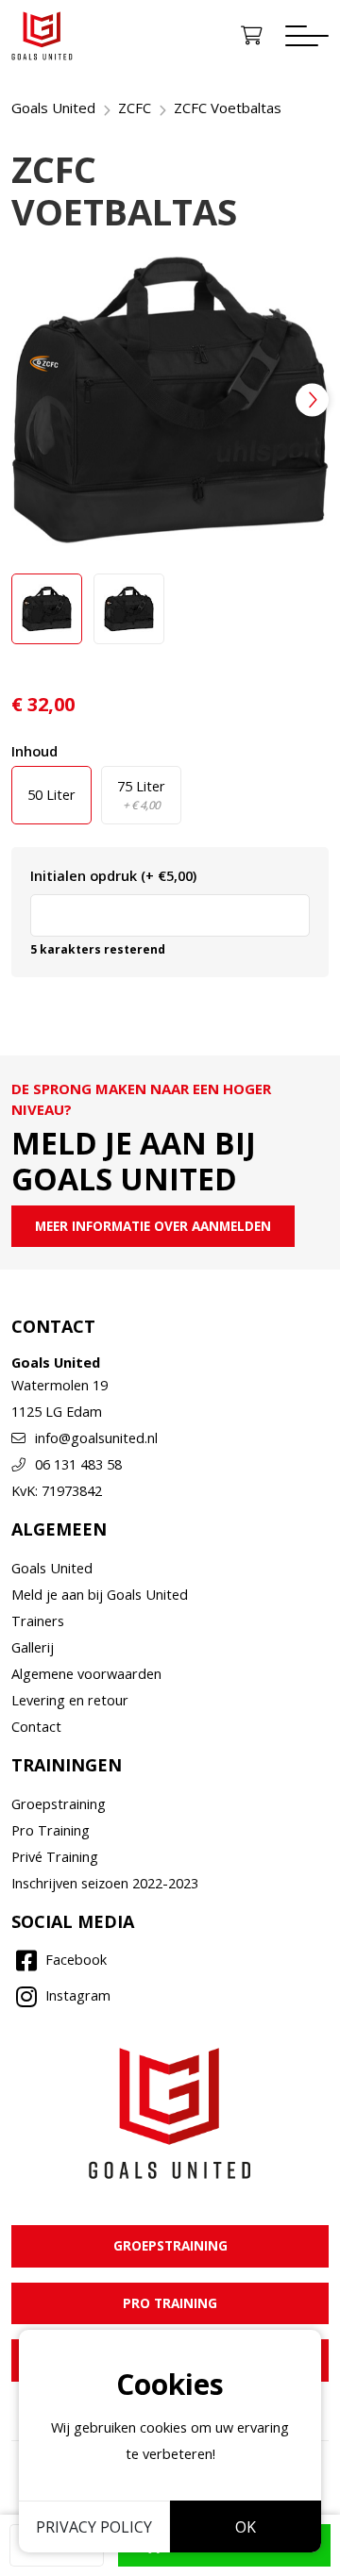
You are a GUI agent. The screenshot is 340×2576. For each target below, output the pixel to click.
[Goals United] (42, 36)
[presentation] (312, 399)
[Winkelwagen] (252, 36)
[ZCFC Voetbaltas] (170, 400)
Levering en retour (70, 1700)
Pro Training (51, 1830)
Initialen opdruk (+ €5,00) (113, 876)
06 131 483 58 (78, 1464)
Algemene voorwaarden (86, 1674)
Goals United (52, 1568)
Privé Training (55, 1857)
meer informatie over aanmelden (153, 1226)
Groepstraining (59, 1804)
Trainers (38, 1621)
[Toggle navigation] (307, 36)
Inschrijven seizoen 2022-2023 (105, 1883)
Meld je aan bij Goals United (100, 1595)
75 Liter (141, 795)
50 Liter (51, 795)
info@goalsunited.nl (96, 1438)
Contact (36, 1727)
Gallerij (33, 1647)
